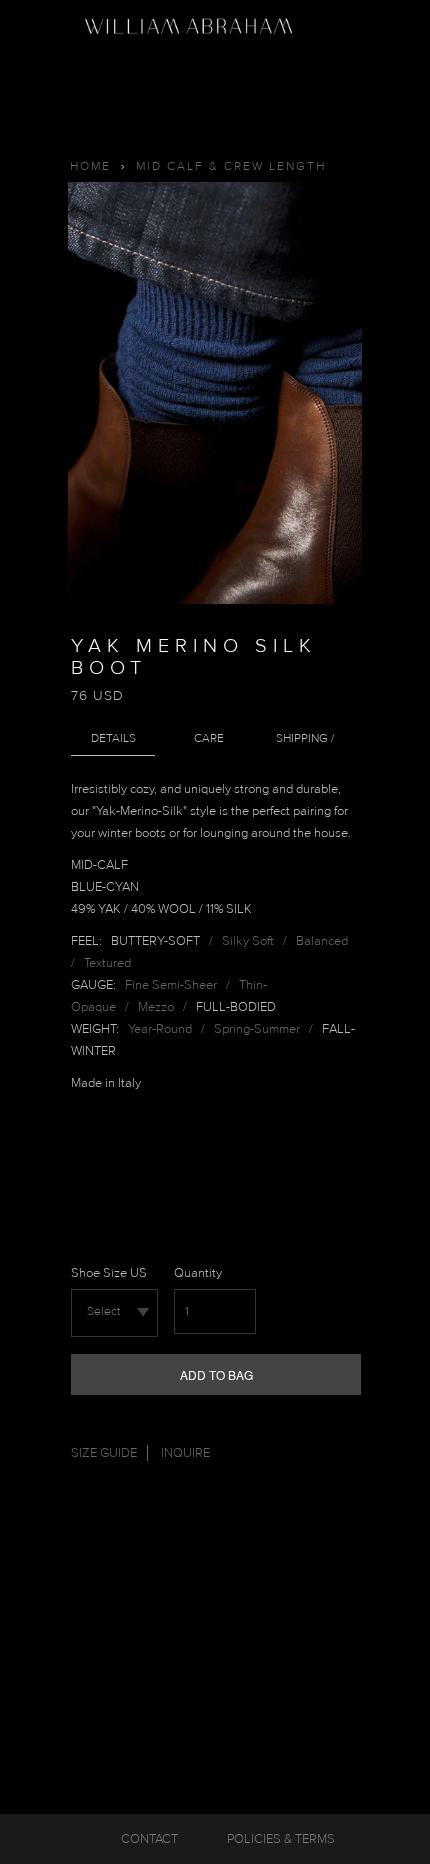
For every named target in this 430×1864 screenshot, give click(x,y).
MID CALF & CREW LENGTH (231, 166)
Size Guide (104, 1453)
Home (90, 166)
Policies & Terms (281, 1839)
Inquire (185, 1453)
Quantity (198, 1273)
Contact (149, 1839)
